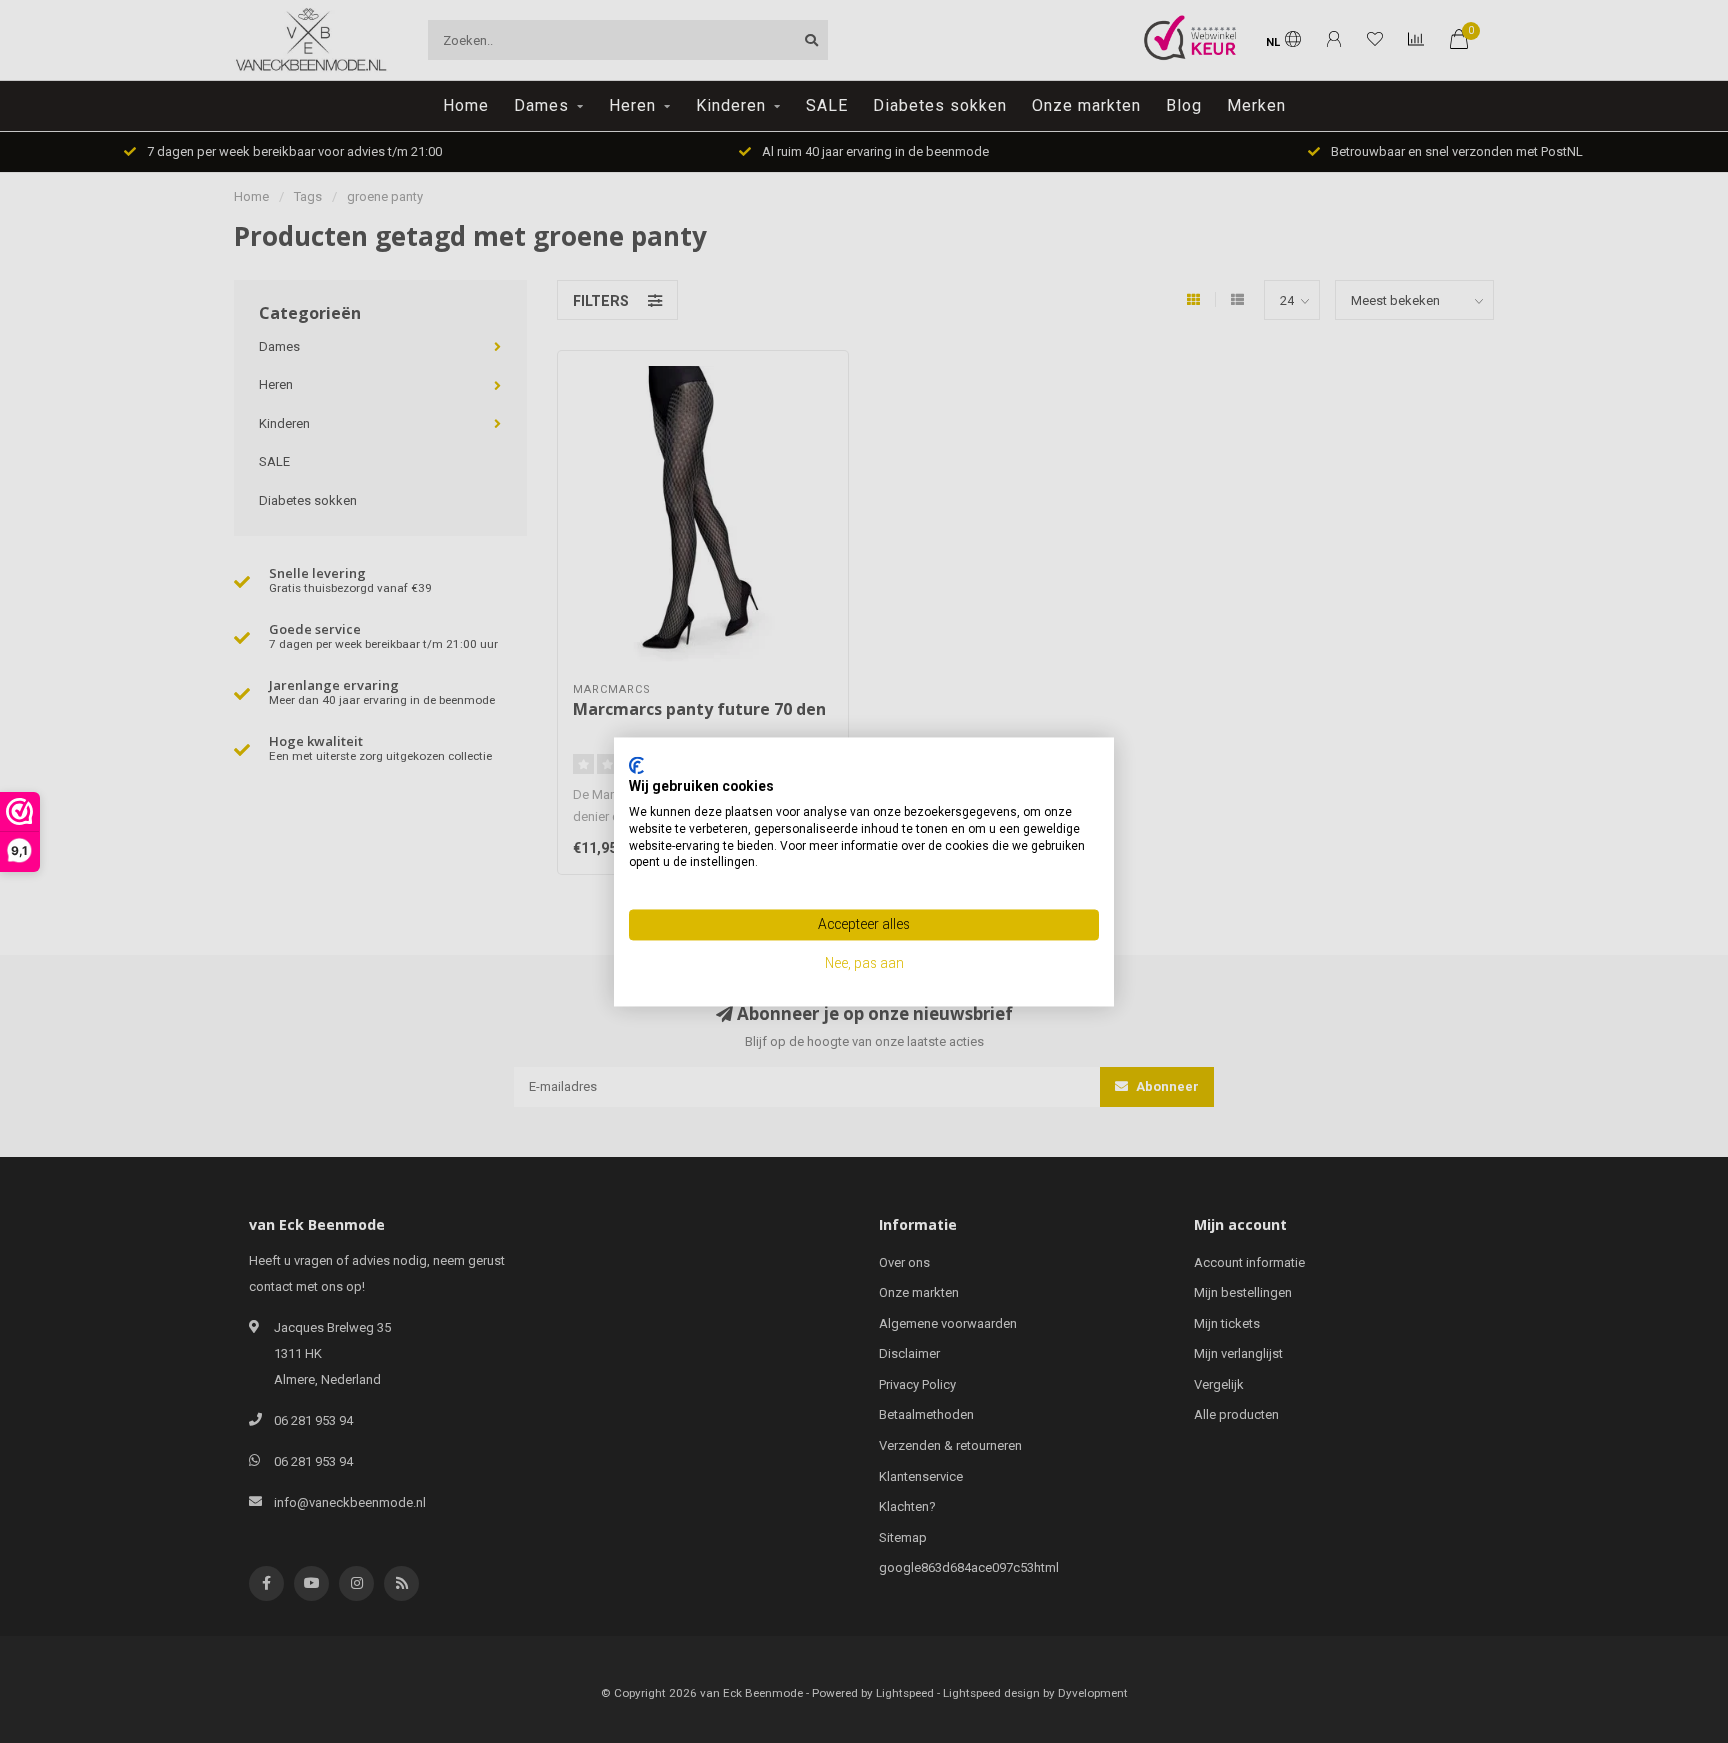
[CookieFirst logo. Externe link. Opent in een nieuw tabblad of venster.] (636, 765)
